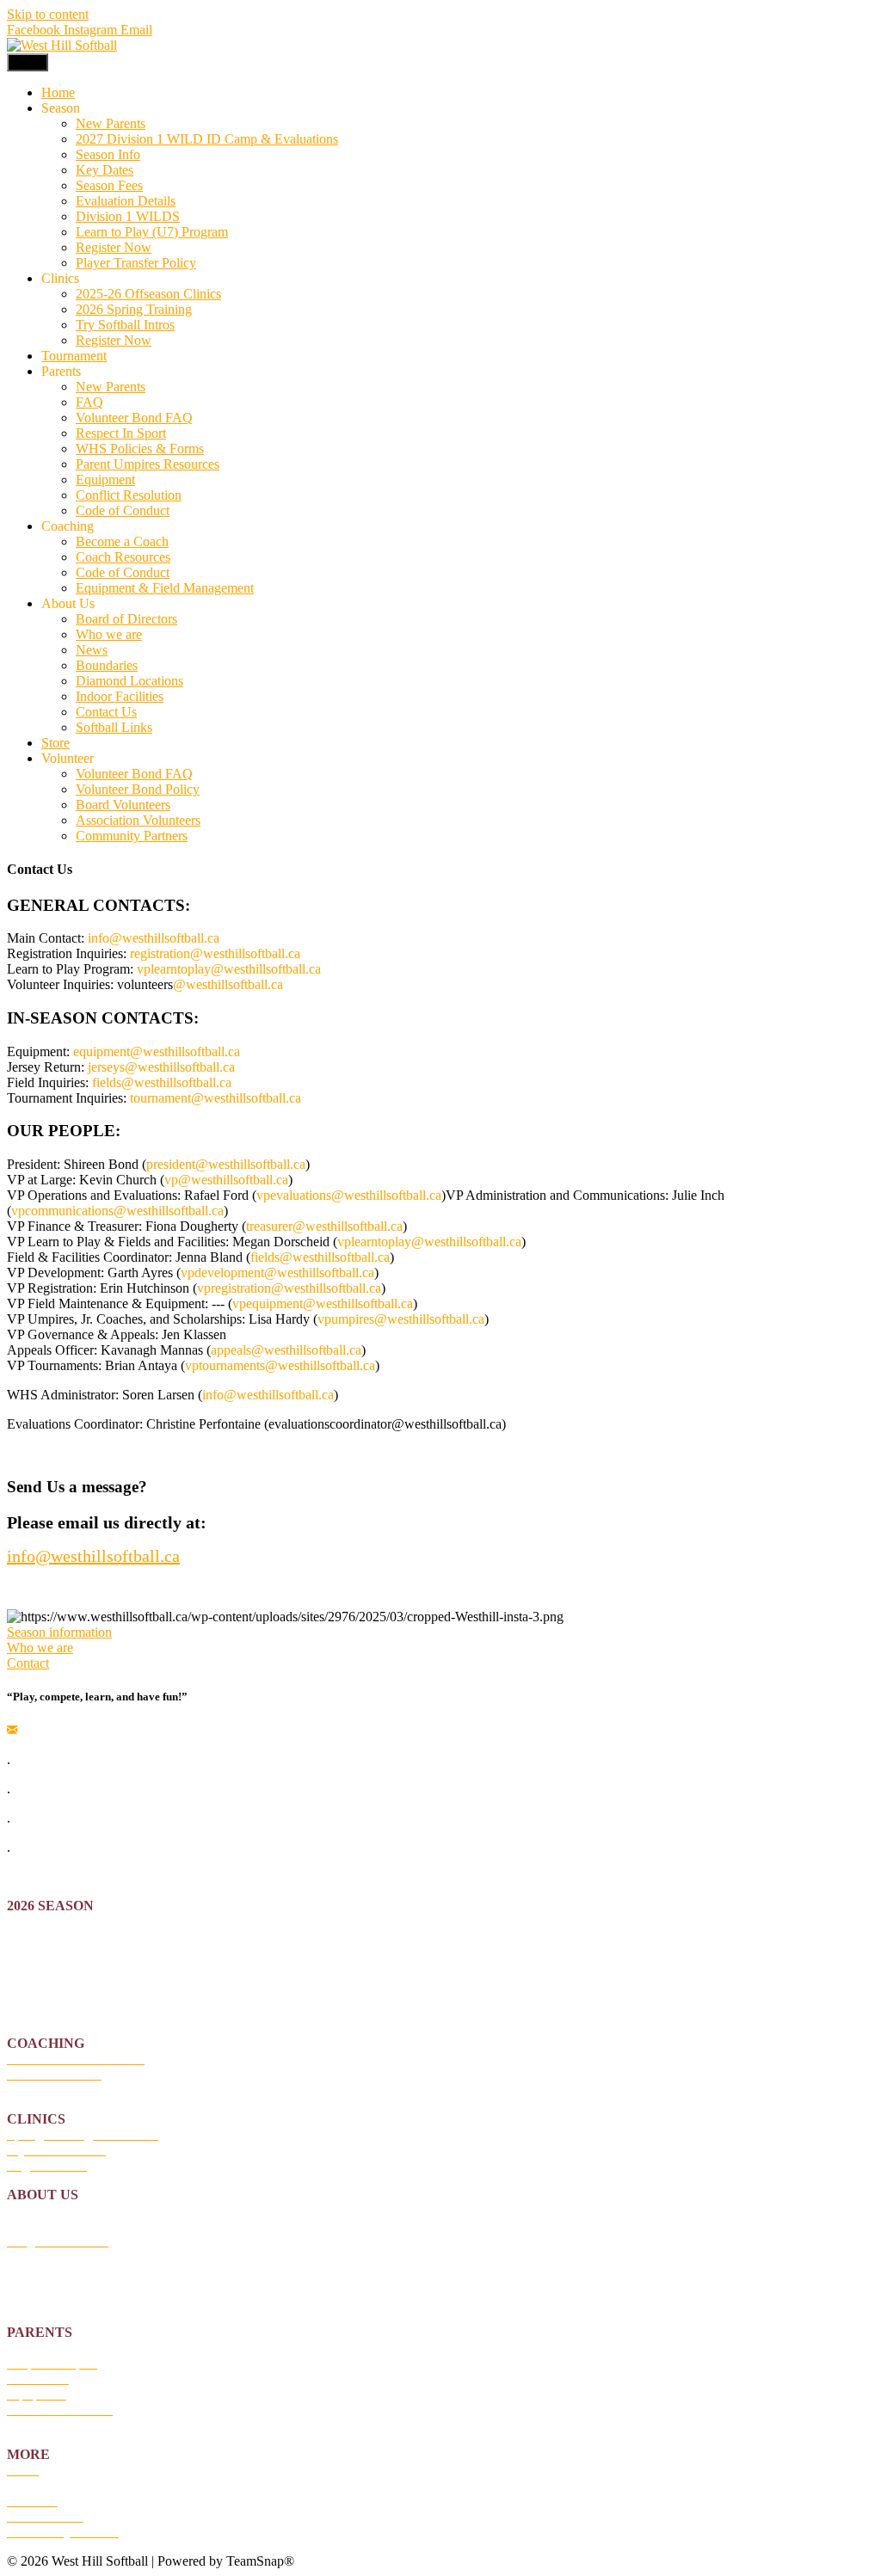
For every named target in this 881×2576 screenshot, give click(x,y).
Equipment (105, 480)
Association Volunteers (138, 820)
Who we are (109, 634)
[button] (59, 1632)
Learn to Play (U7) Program (152, 232)
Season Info (108, 154)
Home (58, 92)
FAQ (89, 402)
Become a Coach (122, 541)
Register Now (114, 247)
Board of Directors (126, 619)
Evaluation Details (126, 201)
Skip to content (48, 14)
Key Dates (105, 170)
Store (55, 743)
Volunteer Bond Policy (138, 789)
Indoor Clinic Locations (71, 2287)
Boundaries (107, 665)
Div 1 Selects (43, 1983)
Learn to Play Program (68, 1998)
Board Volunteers (123, 805)
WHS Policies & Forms (140, 449)
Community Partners (132, 836)
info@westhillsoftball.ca (93, 1556)
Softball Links (114, 727)
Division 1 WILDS (128, 216)
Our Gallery (40, 2485)
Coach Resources (123, 557)
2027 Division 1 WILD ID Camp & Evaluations (207, 139)
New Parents (111, 123)
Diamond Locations (129, 681)
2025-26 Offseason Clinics (148, 294)
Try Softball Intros (125, 325)
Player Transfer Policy (136, 263)
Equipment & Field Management (165, 588)
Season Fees (109, 185)
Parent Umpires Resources (148, 464)
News (92, 650)
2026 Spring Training (134, 309)
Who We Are (43, 2210)
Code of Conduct (123, 510)
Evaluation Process (59, 1967)
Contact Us (106, 712)
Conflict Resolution (129, 495)
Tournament (74, 356)
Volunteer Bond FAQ (134, 418)
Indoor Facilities (120, 696)
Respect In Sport (121, 433)
